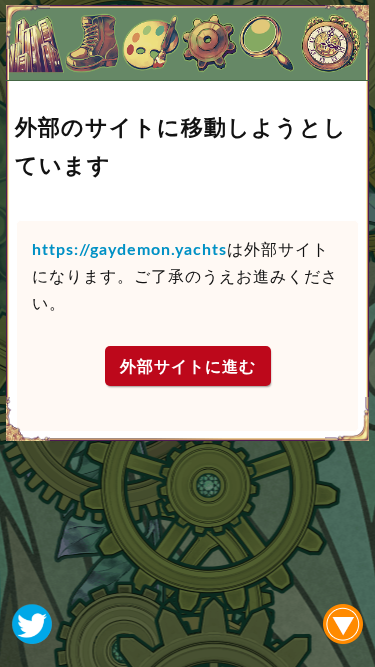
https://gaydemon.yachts (129, 249)
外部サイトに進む (188, 366)
